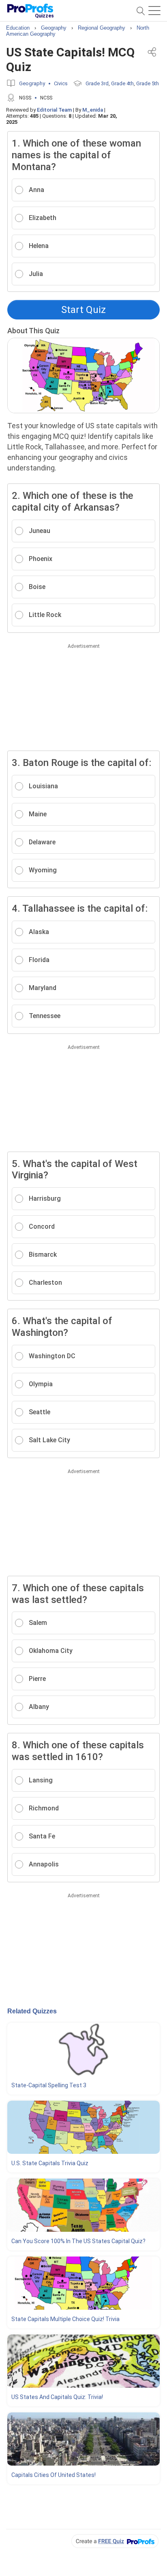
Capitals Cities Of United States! (54, 2475)
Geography (32, 83)
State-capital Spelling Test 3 (49, 2085)
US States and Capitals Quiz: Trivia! (57, 2397)
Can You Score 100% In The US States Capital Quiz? (78, 2241)
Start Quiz (83, 310)
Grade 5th (148, 83)
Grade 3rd (97, 83)
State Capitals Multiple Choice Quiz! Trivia (65, 2319)
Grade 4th (122, 83)
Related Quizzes (32, 2011)
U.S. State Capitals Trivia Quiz (50, 2163)
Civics (61, 83)
